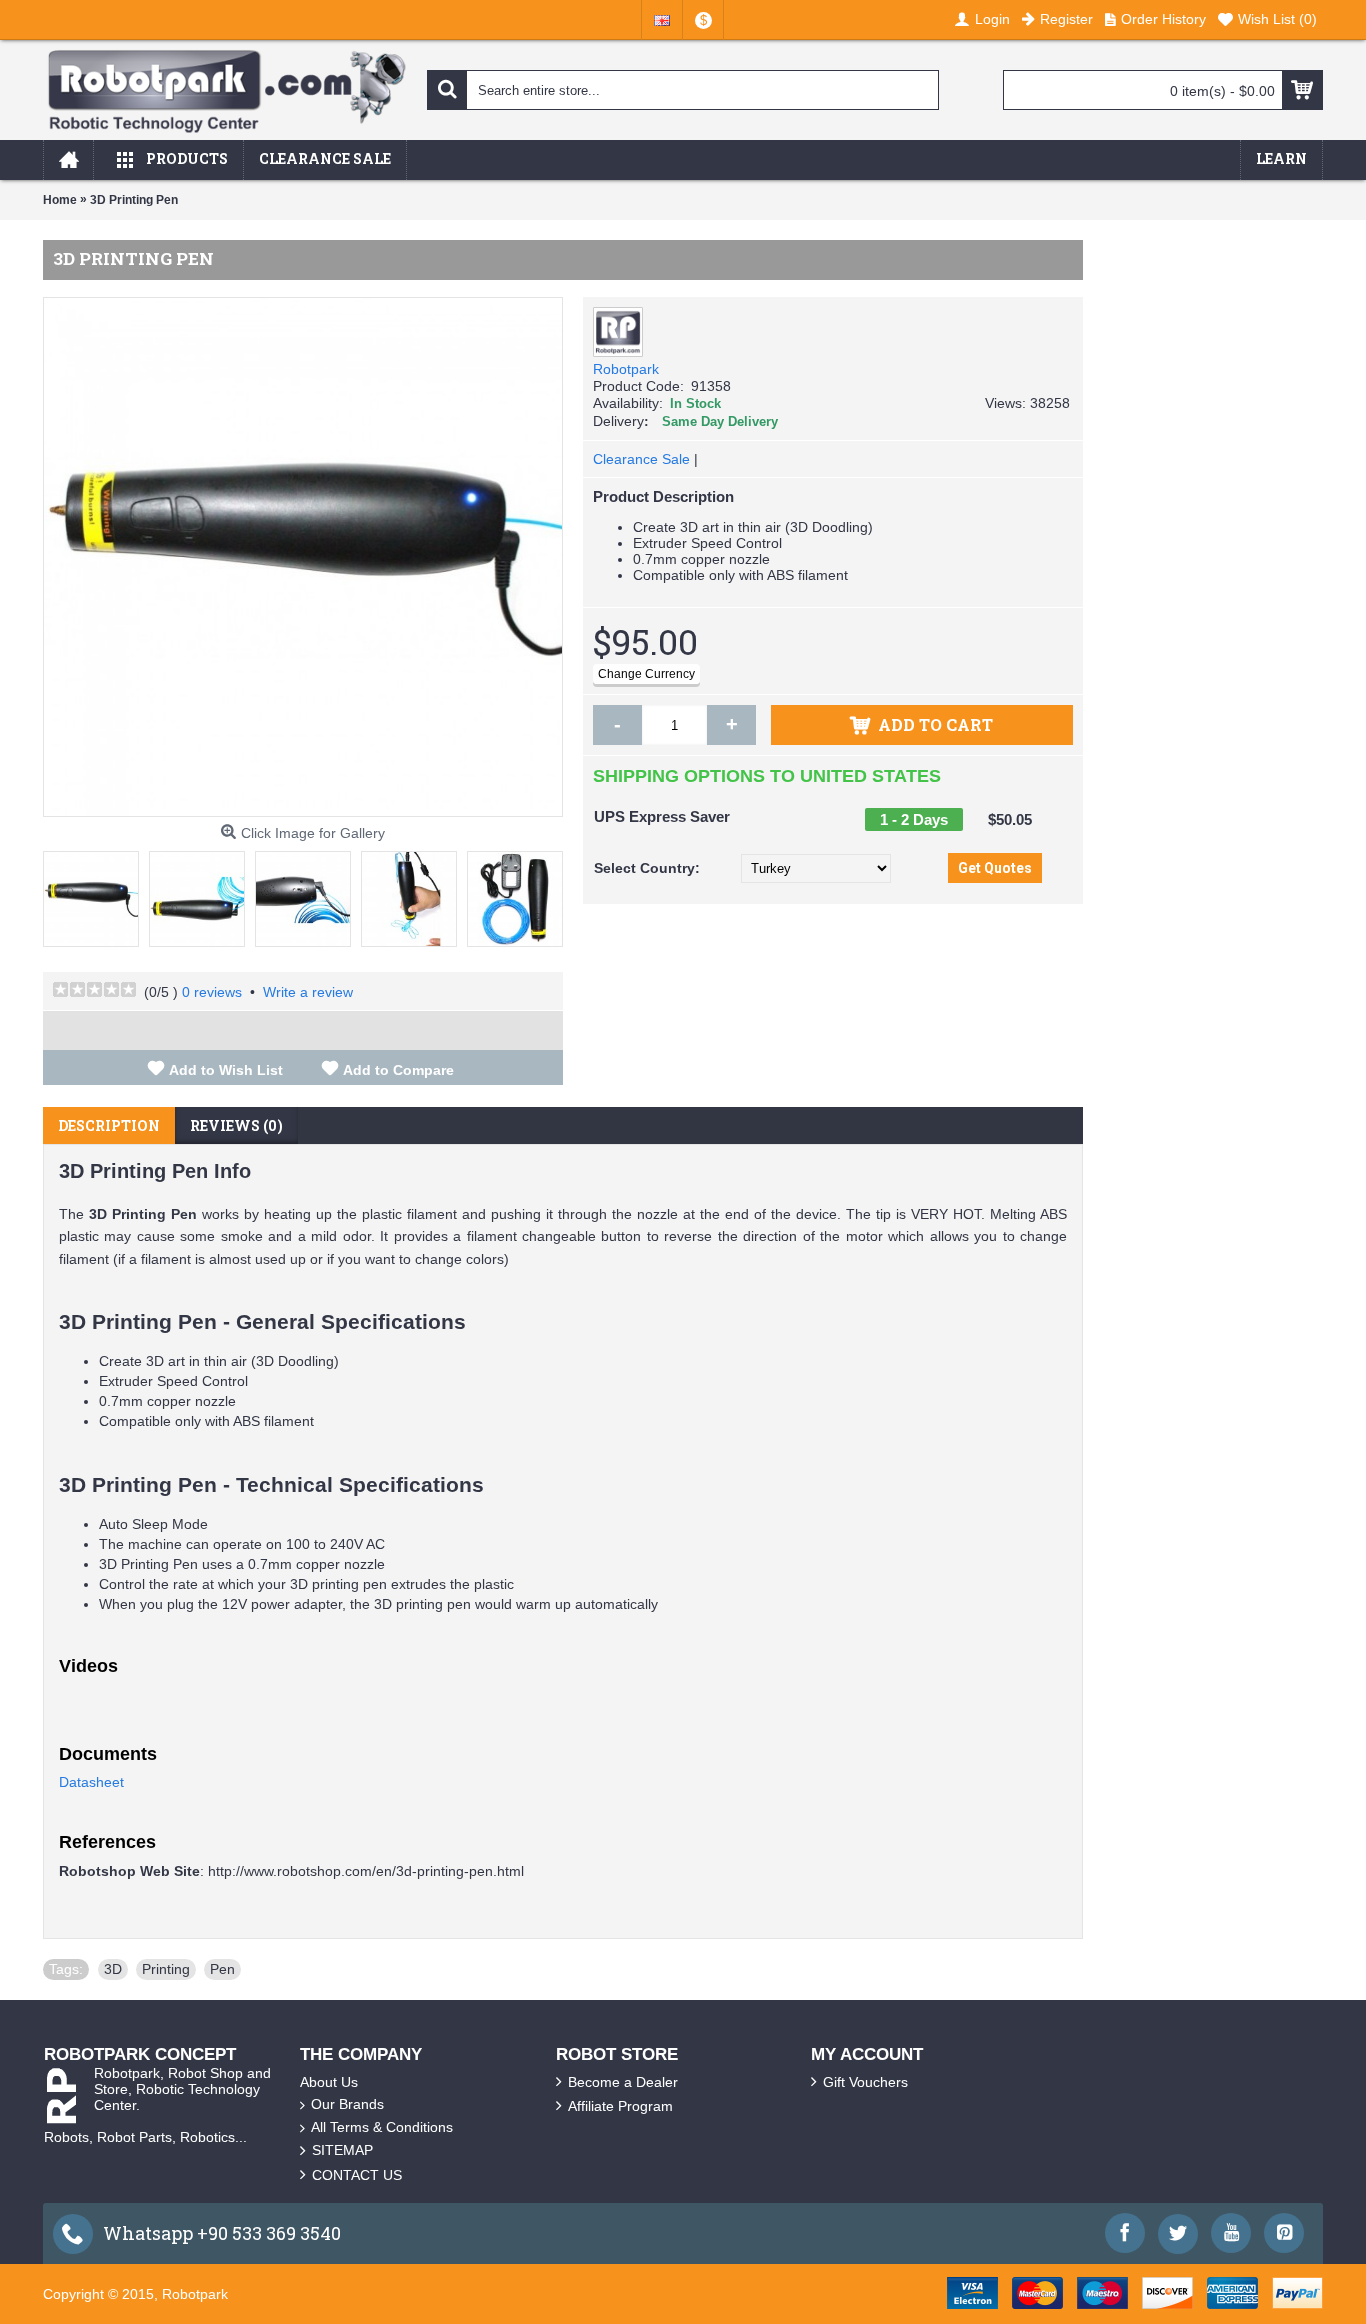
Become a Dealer (623, 2082)
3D (113, 1969)
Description (109, 1125)
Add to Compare (398, 1070)
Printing (166, 1969)
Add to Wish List (226, 1070)
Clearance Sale (641, 459)
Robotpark (626, 369)
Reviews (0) (236, 1125)
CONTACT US (357, 2175)
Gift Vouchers (865, 2082)
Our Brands (347, 2104)
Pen (222, 1969)
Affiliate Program (620, 2106)
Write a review (308, 992)
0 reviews (212, 992)
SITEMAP (342, 2150)
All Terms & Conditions (382, 2127)
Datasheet (91, 1782)
